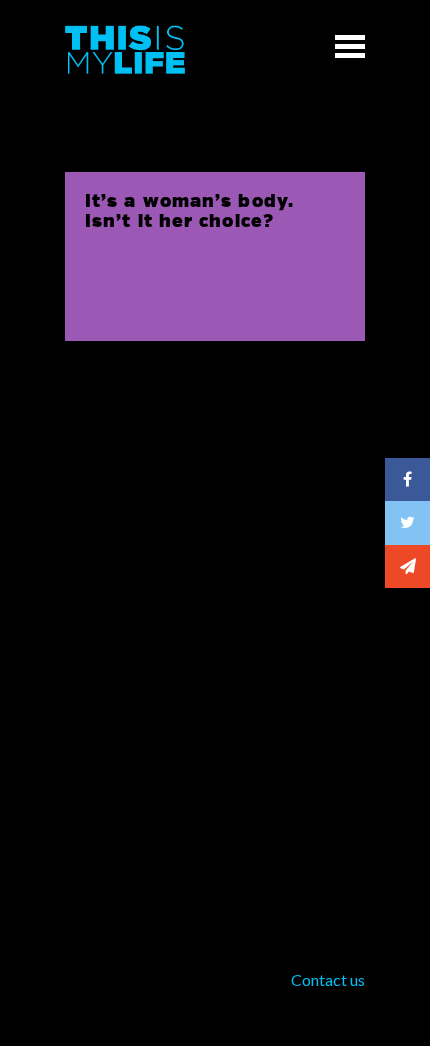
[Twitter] (407, 523)
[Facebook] (407, 480)
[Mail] (407, 567)
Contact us (328, 979)
